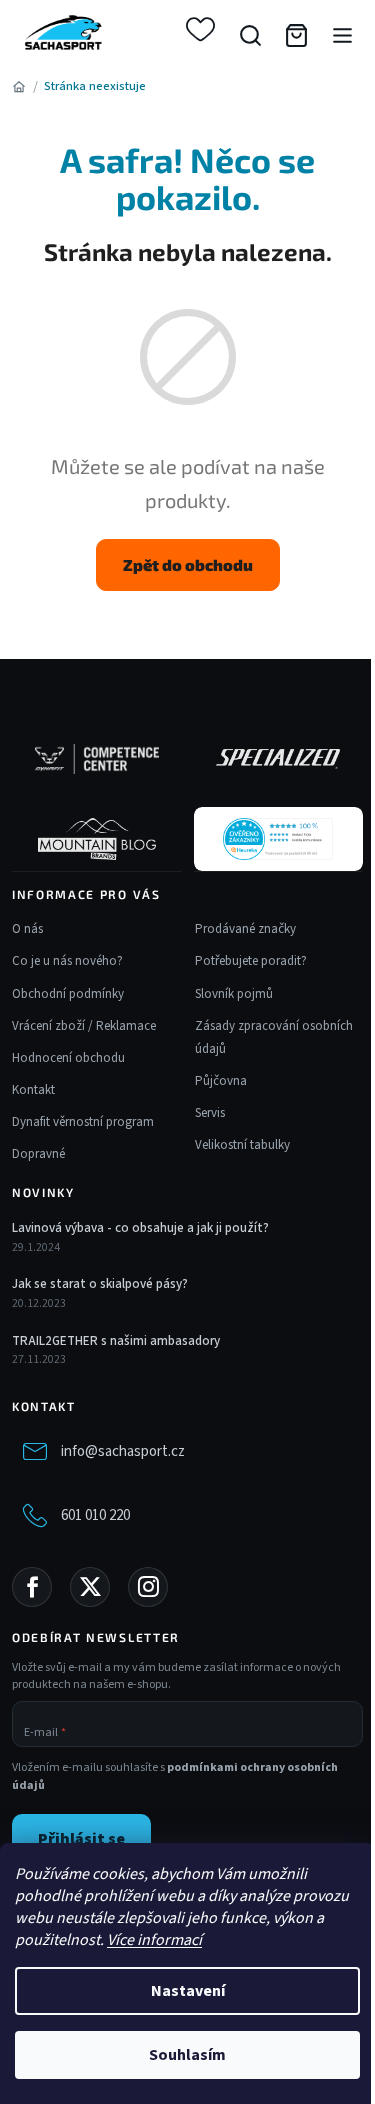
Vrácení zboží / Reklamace (84, 1026)
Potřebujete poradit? (251, 961)
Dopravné (38, 1154)
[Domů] (18, 87)
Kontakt (33, 1090)
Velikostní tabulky (242, 1145)
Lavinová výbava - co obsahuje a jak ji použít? (140, 1228)
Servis (210, 1113)
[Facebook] (32, 1587)
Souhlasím (187, 2055)
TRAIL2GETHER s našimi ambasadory (116, 1341)
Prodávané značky (245, 929)
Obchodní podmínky (68, 994)
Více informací (154, 1940)
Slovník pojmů (234, 994)
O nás (27, 929)
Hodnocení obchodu (68, 1058)
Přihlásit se (81, 1839)
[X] (90, 1587)
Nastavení (188, 1991)
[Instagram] (148, 1587)
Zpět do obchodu (188, 564)
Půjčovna (221, 1081)
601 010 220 (95, 1515)
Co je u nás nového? (67, 961)
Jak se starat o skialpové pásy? (100, 1284)
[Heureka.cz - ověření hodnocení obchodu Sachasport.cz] (278, 839)
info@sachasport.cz (123, 1451)
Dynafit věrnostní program (83, 1122)
